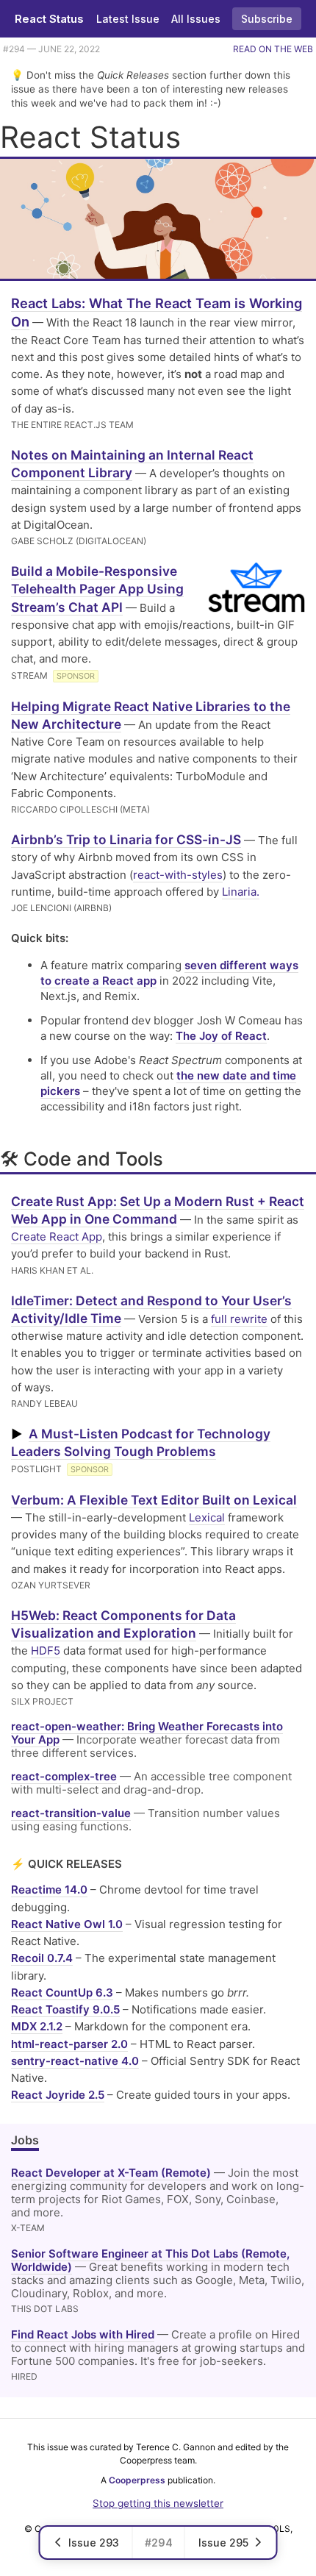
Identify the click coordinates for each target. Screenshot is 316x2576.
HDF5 (46, 1651)
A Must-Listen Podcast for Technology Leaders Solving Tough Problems (141, 1442)
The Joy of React (221, 1036)
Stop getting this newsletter (158, 2503)
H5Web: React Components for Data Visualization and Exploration (123, 1624)
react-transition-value (71, 1813)
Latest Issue (128, 19)
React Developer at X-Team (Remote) (111, 2173)
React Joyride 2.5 (58, 2095)
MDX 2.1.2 (37, 2026)
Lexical (207, 1517)
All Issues (196, 19)
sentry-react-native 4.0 (75, 2061)
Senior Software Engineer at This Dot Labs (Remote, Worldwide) (150, 2260)
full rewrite (239, 1319)
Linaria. (241, 892)
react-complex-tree (64, 1776)
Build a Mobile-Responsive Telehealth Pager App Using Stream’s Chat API (97, 589)
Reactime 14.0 (49, 1890)
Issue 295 (223, 2543)
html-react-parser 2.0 (69, 2044)
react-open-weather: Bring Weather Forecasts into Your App (147, 1733)
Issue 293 (94, 2543)
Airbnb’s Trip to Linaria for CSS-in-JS (126, 839)
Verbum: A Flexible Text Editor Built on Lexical (154, 1500)
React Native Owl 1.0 (67, 1924)
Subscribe (267, 19)
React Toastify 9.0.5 (65, 2009)
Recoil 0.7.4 (42, 1958)
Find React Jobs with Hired (83, 2334)
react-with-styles (178, 875)
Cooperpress (137, 2480)
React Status (49, 19)
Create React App (57, 1237)
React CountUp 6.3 (62, 1992)
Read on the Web (273, 49)
